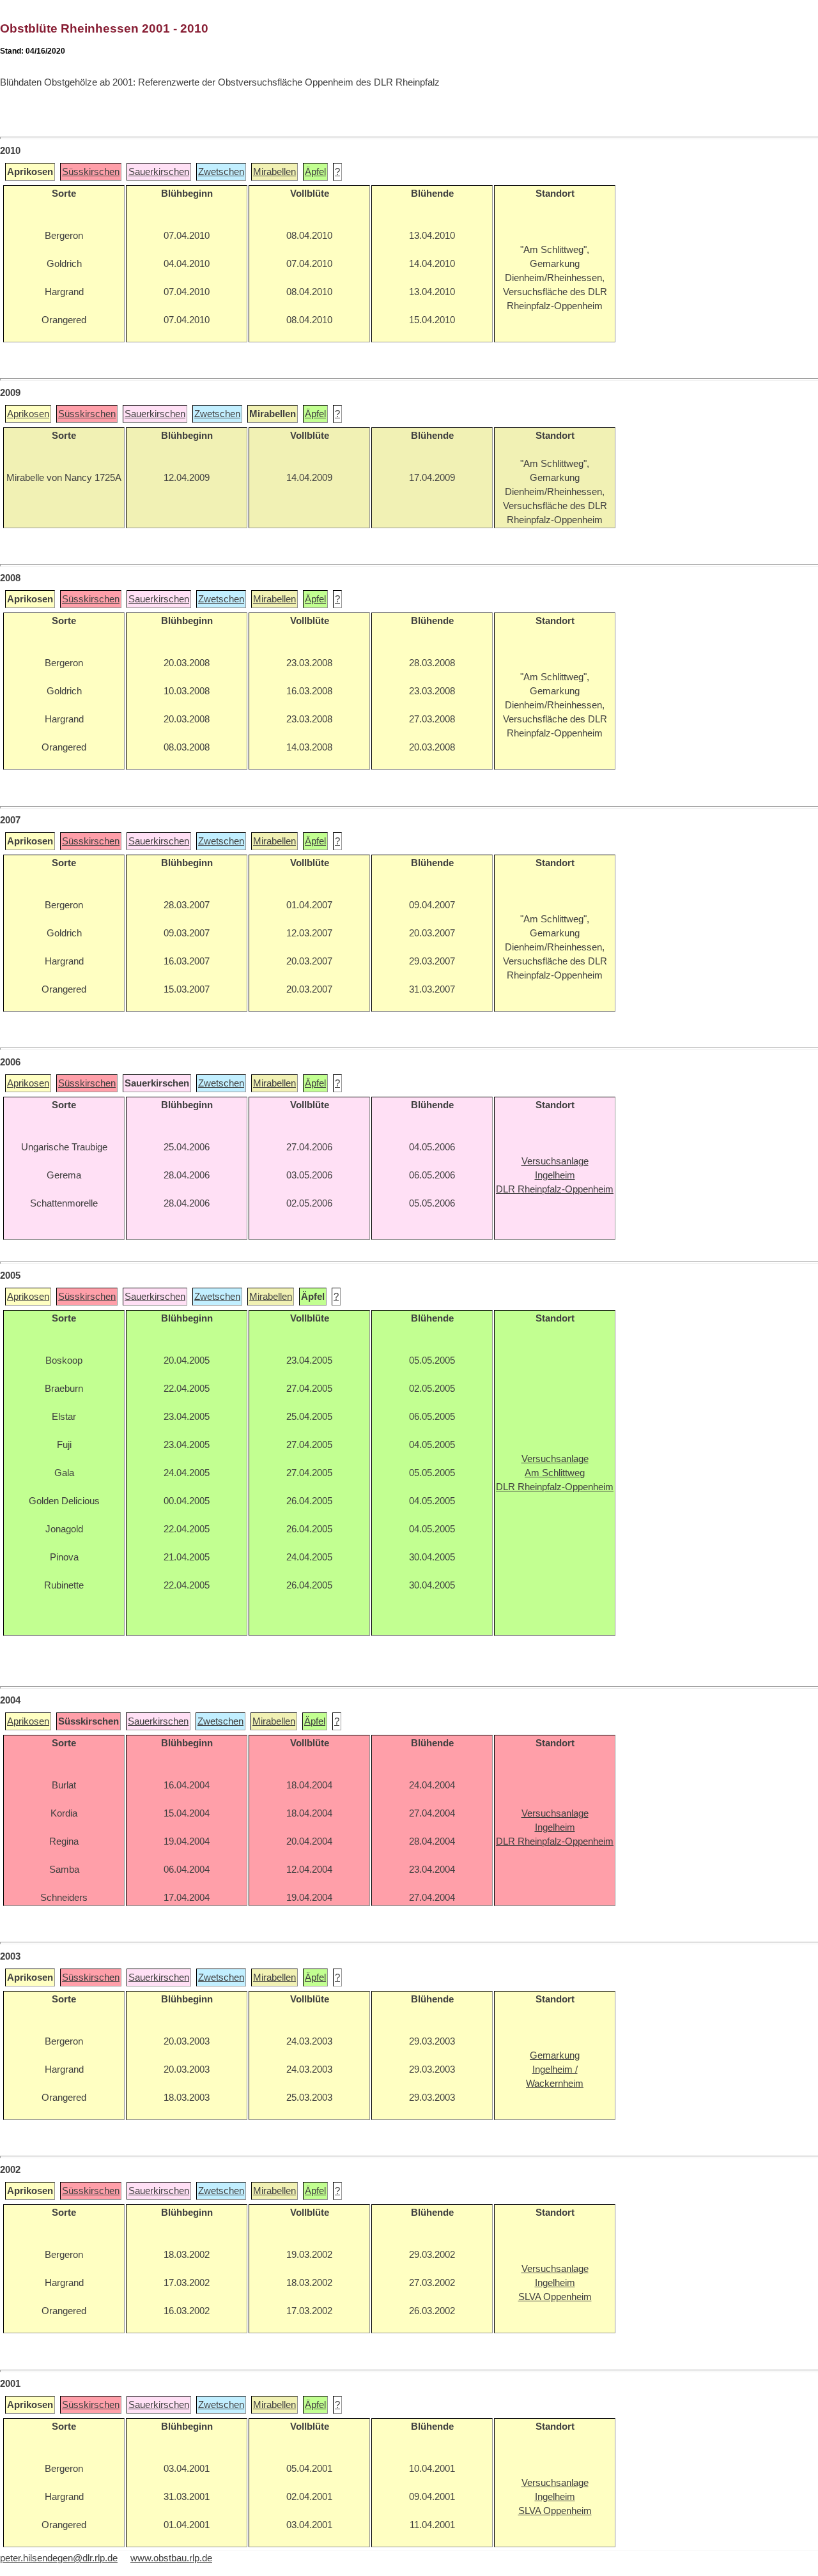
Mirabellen (274, 172)
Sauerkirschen (159, 172)
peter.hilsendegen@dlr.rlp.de (59, 2558)
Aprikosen (28, 414)
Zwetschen (221, 172)
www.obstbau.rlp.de (171, 2558)
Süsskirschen (91, 172)
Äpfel (315, 172)
